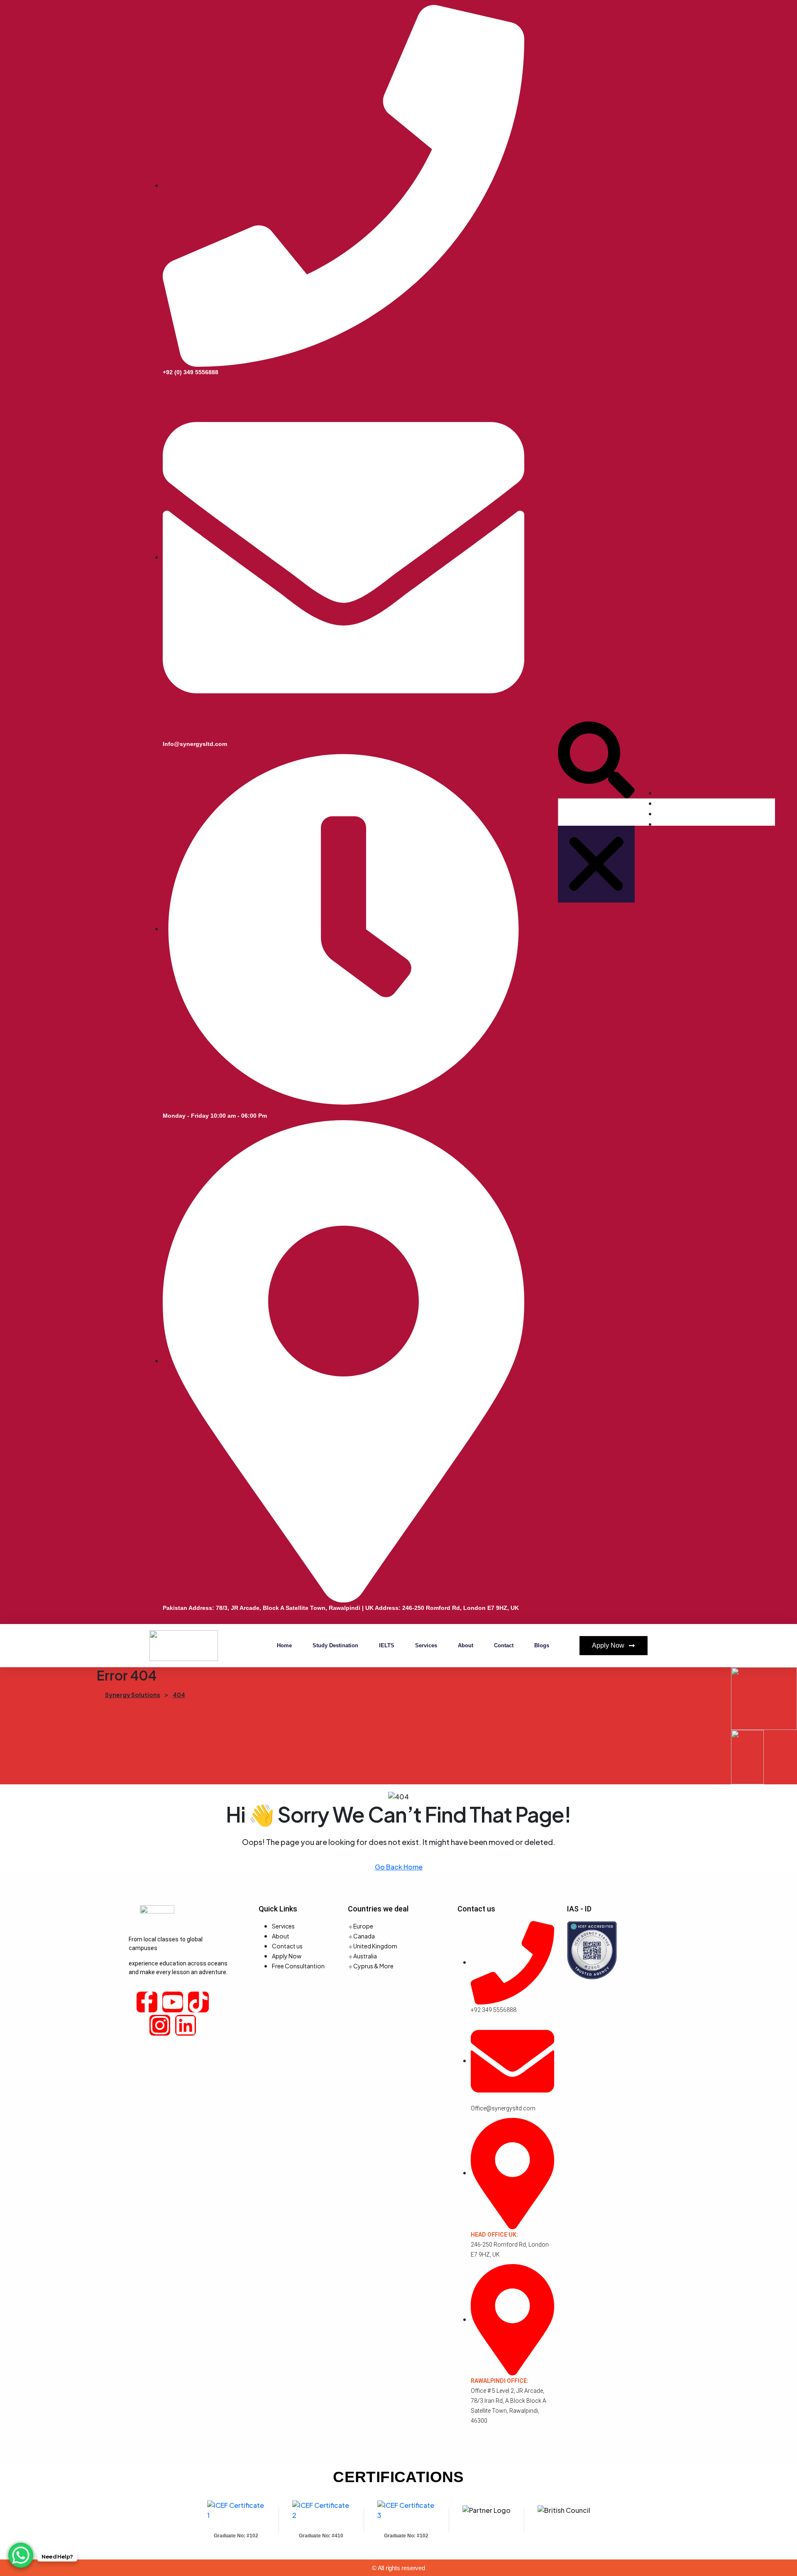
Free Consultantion (298, 1966)
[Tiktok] (198, 2002)
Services (426, 1645)
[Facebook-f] (147, 2002)
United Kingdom (375, 1946)
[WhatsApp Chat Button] (21, 2555)
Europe (363, 1926)
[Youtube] (173, 2002)
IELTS (387, 1645)
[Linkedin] (186, 2025)
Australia (365, 1956)
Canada (364, 1936)
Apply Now (287, 1956)
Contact (504, 1645)
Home (284, 1645)
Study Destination (335, 1645)
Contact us (287, 1946)
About (466, 1645)
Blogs (542, 1645)
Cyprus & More (373, 1966)
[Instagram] (160, 2025)
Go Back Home (399, 1867)
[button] (596, 760)
